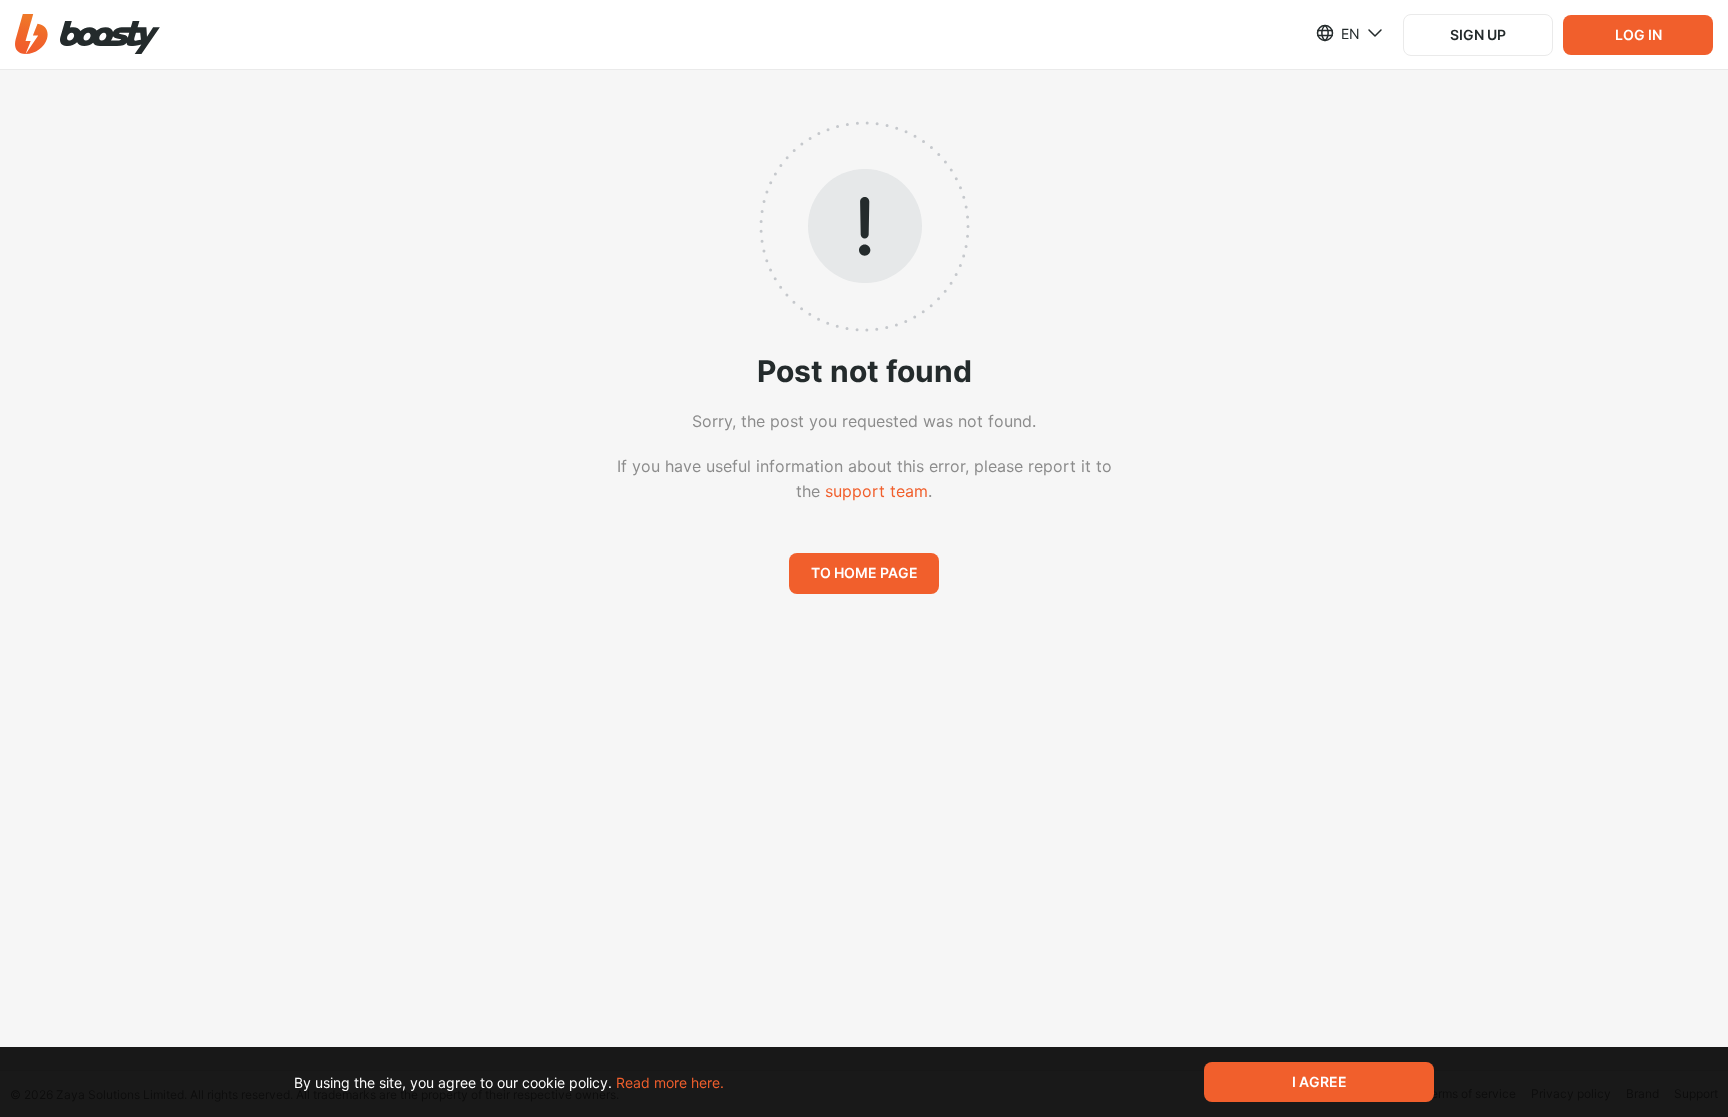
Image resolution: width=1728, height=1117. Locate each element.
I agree (1319, 1081)
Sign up (1478, 34)
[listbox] (1337, 33)
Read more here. (670, 1082)
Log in (1638, 34)
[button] (87, 34)
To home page (864, 572)
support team (876, 491)
